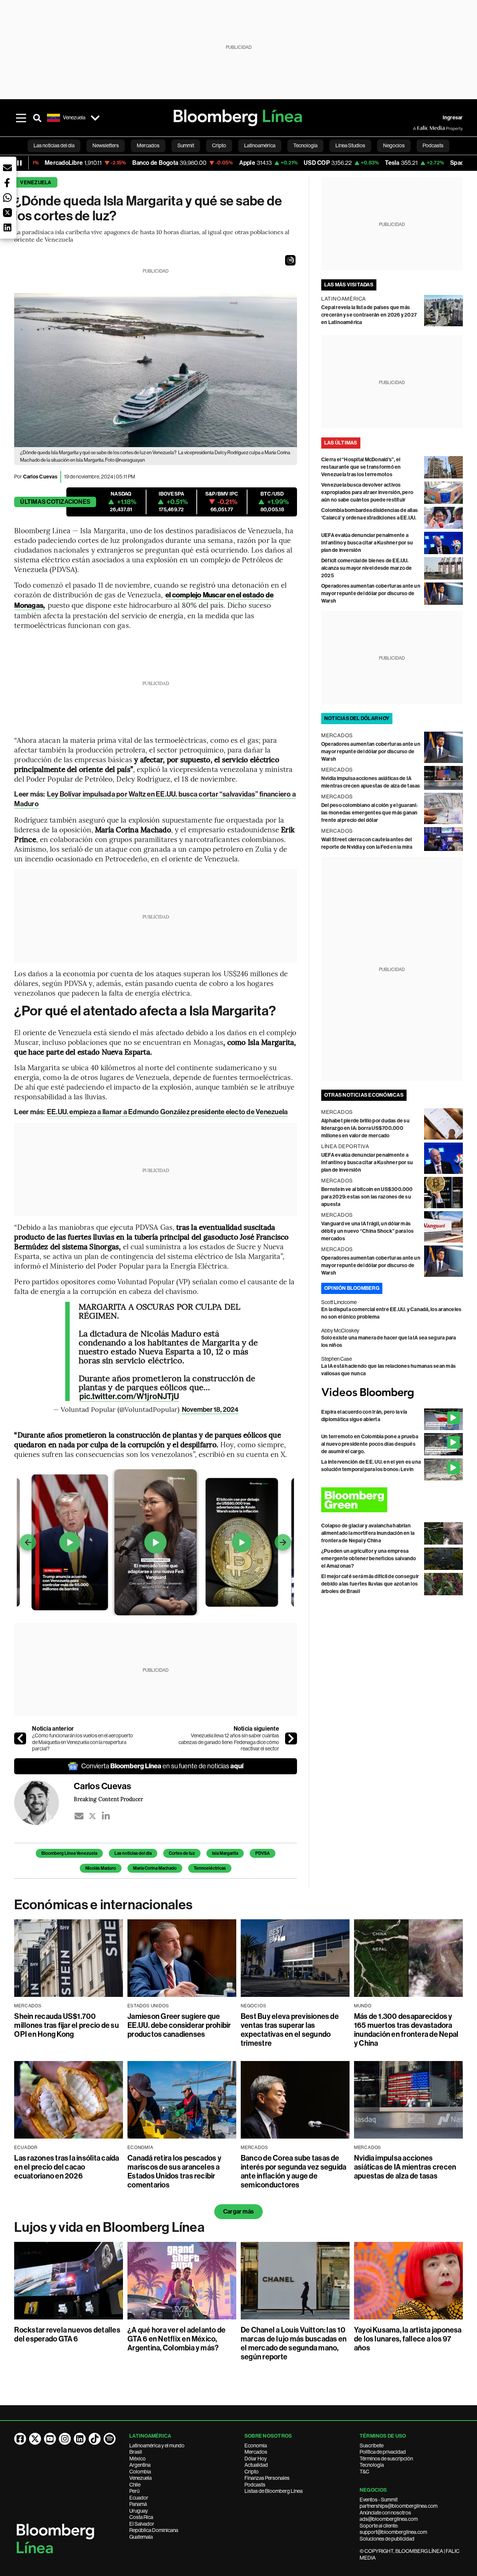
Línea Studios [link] (350, 145)
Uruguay (139, 2511)
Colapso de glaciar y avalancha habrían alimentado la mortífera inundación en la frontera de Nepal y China (368, 1533)
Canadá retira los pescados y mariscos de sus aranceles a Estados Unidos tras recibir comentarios (174, 2171)
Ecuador (139, 2498)
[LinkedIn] (106, 1816)
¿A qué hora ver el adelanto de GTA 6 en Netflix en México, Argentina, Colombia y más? (176, 2339)
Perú (134, 2491)
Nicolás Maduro (101, 1868)
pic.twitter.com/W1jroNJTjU (129, 1397)
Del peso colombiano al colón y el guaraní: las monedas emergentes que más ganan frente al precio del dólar (369, 813)
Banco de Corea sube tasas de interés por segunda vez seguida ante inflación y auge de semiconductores (293, 2171)
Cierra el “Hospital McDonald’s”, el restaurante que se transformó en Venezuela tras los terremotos (361, 467)
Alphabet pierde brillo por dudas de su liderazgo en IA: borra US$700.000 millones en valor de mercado (365, 1128)
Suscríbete (372, 2445)
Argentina (140, 2465)
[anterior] (20, 1738)
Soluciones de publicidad (387, 2539)
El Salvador (142, 2524)
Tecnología (372, 2465)
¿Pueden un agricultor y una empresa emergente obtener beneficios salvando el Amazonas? (369, 1559)
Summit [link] (186, 145)
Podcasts (255, 2485)
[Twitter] (92, 1816)
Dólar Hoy (256, 2459)
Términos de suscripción (386, 2459)
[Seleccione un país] (95, 118)
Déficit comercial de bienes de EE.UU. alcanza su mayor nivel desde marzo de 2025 (367, 568)
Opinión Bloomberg (352, 1288)
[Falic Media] (418, 128)
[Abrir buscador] (37, 118)
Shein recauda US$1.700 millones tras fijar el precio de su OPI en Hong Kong (66, 2025)
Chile (135, 2485)
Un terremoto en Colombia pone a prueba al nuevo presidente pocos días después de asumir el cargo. (370, 1444)
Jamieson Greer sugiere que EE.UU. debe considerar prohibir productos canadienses (179, 2025)
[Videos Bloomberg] (392, 1393)
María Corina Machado (155, 1868)
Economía (256, 2445)
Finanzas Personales (267, 2478)
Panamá (138, 2504)
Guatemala (141, 2537)
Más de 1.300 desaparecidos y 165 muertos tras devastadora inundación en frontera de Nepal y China (406, 2030)
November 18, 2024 (210, 1410)
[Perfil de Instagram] (65, 2439)
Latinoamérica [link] (260, 145)
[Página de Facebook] (20, 2439)
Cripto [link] (219, 145)
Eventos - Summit (379, 2500)
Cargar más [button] (238, 2211)
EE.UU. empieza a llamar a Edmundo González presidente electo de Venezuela (168, 1112)
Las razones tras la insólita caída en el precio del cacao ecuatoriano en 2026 (67, 2167)
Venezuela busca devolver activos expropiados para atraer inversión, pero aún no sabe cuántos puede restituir (367, 492)
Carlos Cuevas (40, 477)
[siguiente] (291, 1738)
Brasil (136, 2452)
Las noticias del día (133, 1853)
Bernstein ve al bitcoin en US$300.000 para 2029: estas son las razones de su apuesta (367, 1197)
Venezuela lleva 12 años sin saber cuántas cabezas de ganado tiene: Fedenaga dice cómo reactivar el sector (229, 1742)
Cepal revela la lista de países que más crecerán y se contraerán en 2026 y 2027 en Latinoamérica (369, 315)
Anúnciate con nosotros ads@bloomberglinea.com (389, 2516)
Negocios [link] (394, 145)
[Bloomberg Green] (392, 1500)
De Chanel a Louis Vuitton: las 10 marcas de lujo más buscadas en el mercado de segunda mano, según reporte (294, 2343)
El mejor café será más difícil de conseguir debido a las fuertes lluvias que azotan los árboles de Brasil (370, 1584)
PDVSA (263, 1853)
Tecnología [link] (305, 145)
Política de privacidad (383, 2452)
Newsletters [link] (106, 145)
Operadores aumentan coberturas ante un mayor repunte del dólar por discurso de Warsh (371, 593)
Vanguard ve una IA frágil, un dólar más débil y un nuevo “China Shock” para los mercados (367, 1231)
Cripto (252, 2472)
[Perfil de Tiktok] (95, 2439)
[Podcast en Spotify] (110, 2439)
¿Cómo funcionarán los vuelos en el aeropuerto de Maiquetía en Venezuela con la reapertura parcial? (83, 1742)
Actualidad (256, 2465)
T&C (364, 2472)
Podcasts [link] (433, 145)
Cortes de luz (182, 1853)
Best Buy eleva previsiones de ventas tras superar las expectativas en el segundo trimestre (290, 2030)
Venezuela (36, 183)
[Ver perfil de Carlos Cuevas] (44, 1803)
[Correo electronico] (79, 1816)
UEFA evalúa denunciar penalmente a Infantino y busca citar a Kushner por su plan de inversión (367, 543)
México (138, 2459)
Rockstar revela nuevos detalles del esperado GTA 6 (67, 2334)
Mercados (256, 2452)
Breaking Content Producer (108, 1799)
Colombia (140, 2472)
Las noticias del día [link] (54, 145)
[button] (290, 260)
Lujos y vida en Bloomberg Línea (109, 2227)
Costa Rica (141, 2517)
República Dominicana (154, 2530)
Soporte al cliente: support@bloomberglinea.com (393, 2529)
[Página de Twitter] (35, 2439)
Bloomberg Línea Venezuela (69, 1853)
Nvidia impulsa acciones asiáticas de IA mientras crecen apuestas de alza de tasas (405, 2167)
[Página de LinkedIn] (80, 2439)
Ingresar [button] (453, 118)
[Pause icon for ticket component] (19, 163)
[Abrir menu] (21, 118)
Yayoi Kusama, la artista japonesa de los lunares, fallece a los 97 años (408, 2339)
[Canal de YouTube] (50, 2439)
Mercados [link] (148, 145)
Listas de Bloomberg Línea (274, 2491)
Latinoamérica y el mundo (157, 2445)
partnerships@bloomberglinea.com (399, 2506)
